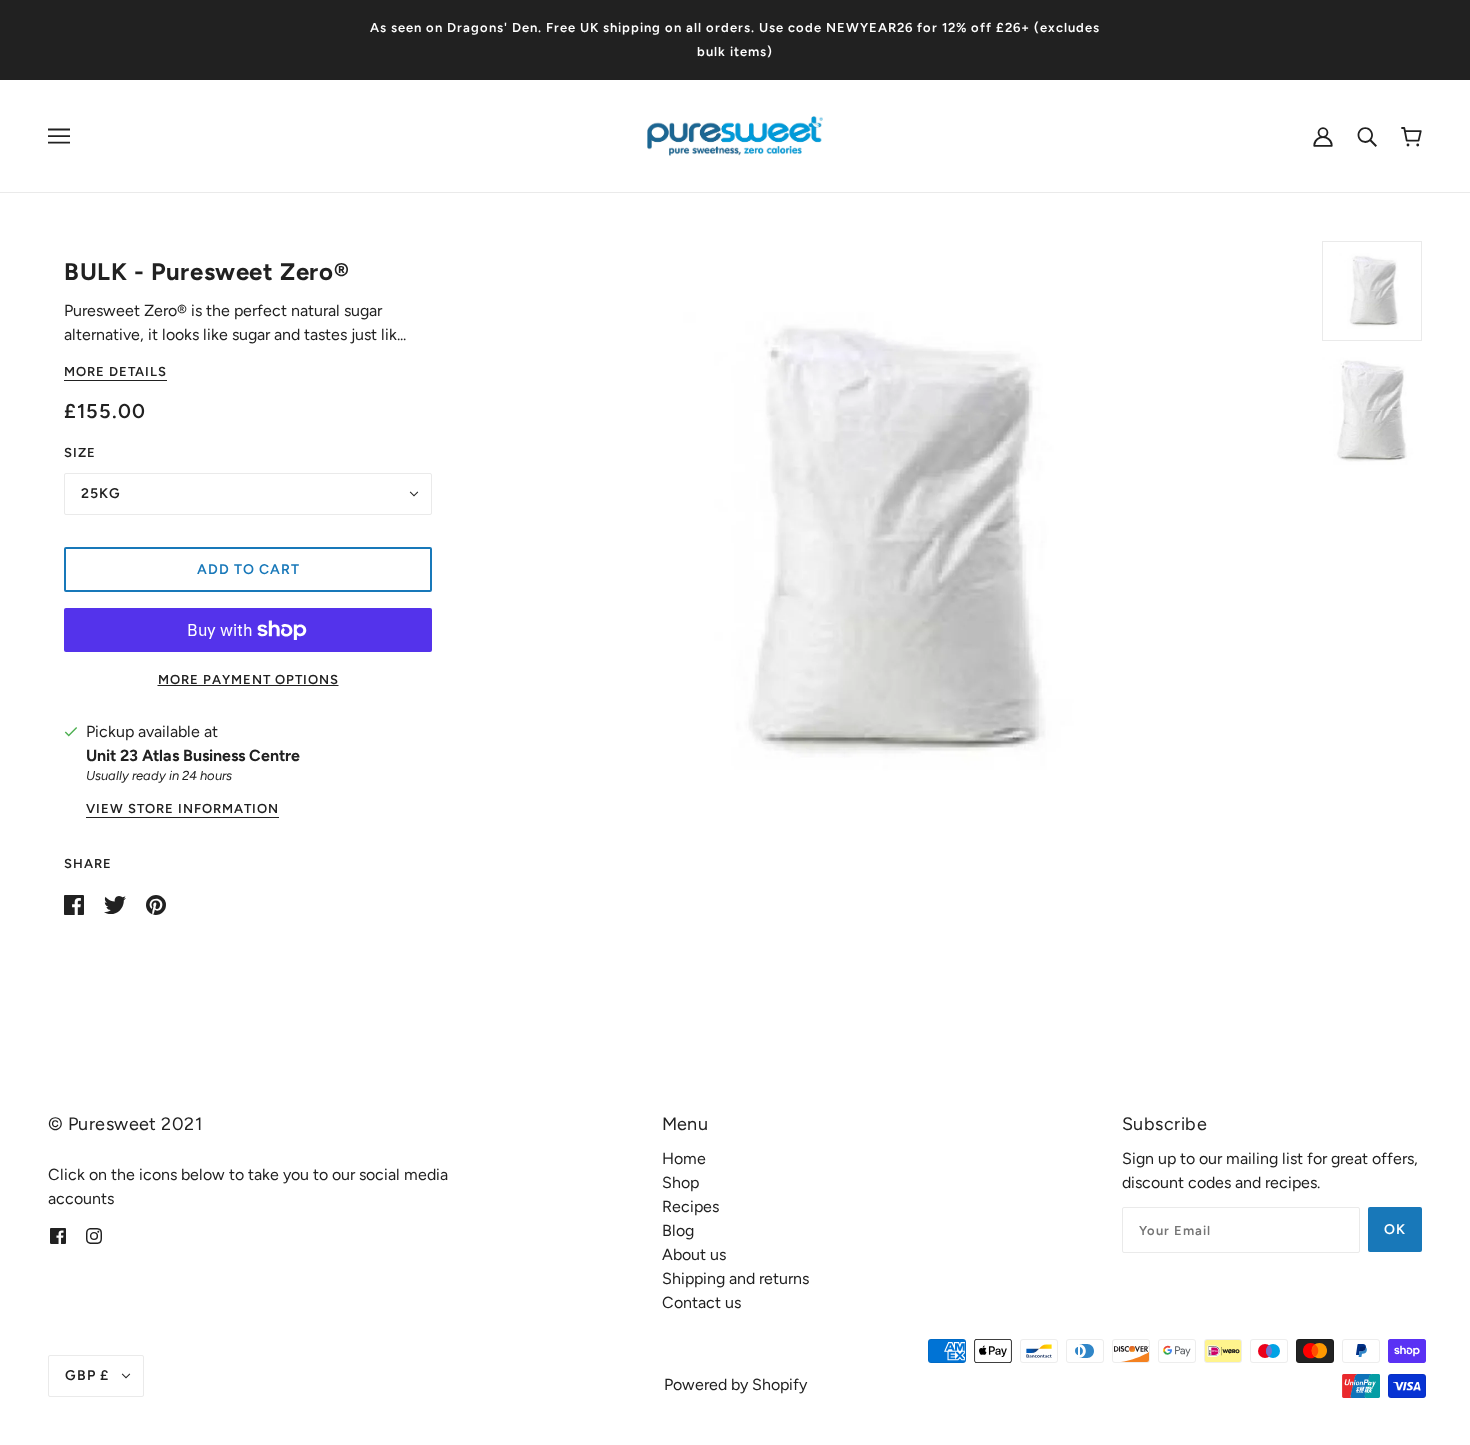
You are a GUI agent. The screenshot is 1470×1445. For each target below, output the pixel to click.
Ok (1395, 1229)
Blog (678, 1230)
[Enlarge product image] (885, 541)
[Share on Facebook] (76, 903)
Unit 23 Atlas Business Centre (193, 755)
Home (684, 1158)
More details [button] (115, 372)
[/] (735, 134)
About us (694, 1254)
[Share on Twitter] (117, 903)
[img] (58, 1235)
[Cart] (1411, 136)
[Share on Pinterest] (156, 903)
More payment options (248, 679)
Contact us (701, 1302)
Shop (680, 1182)
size (80, 452)
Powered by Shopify (735, 1384)
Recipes (690, 1206)
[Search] (1367, 136)
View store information (182, 809)
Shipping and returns (735, 1278)
